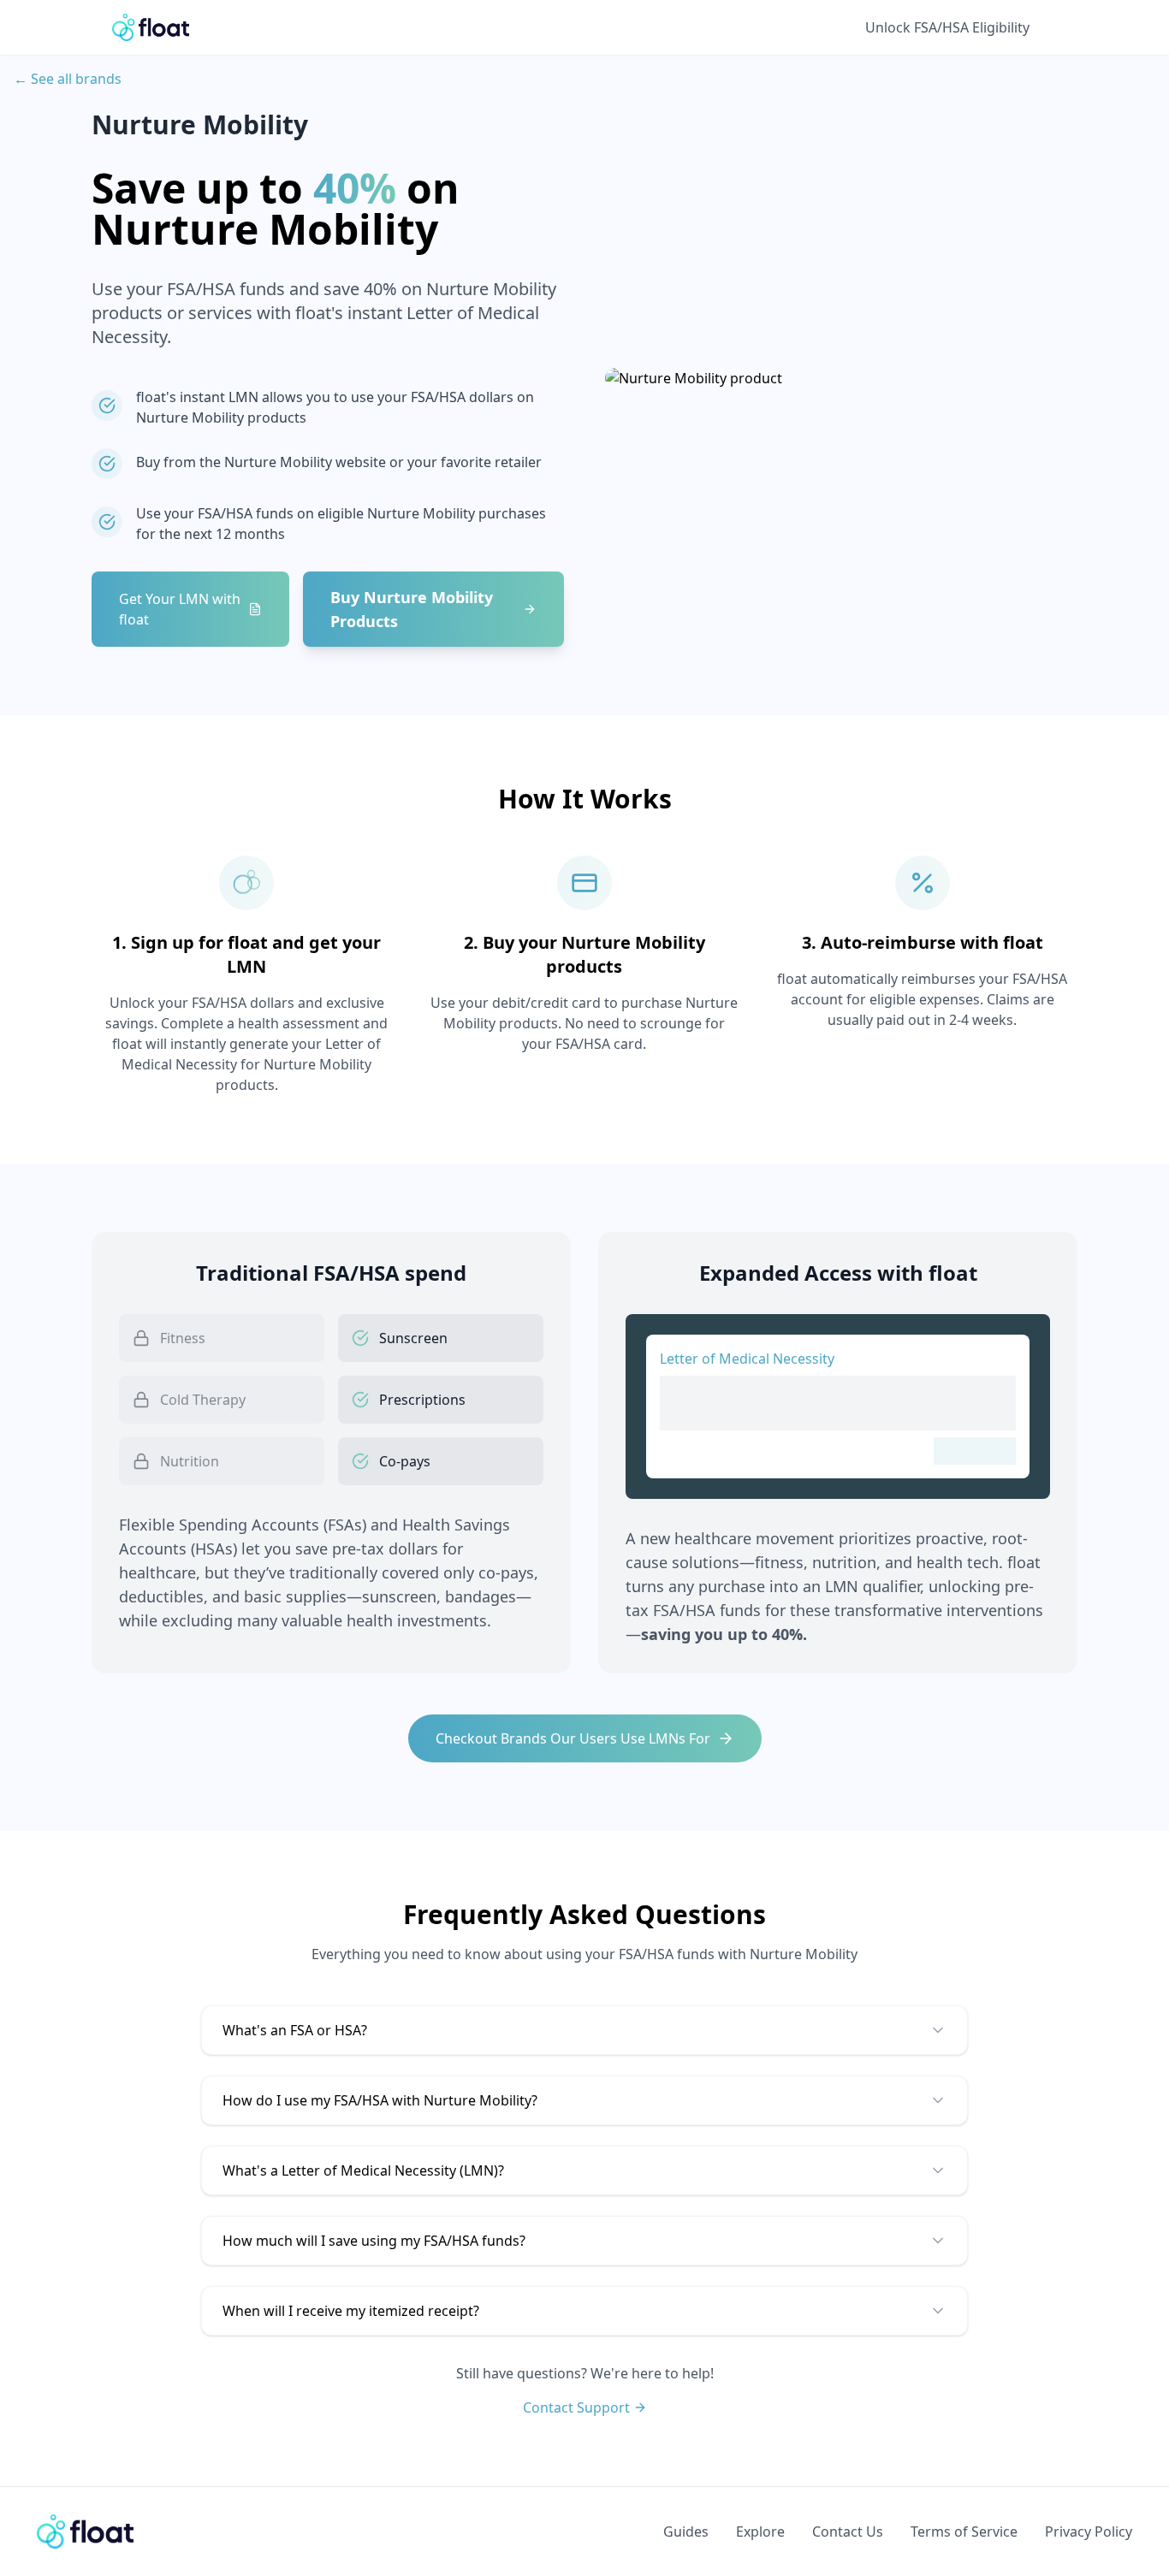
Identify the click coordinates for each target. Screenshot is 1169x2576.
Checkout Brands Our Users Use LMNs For (573, 1738)
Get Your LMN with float (180, 609)
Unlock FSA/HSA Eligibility (947, 27)
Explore (760, 2532)
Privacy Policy (1089, 2532)
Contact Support (576, 2407)
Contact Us (848, 2532)
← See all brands (68, 79)
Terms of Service (964, 2532)
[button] (584, 2030)
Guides (686, 2532)
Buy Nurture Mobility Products (412, 609)
